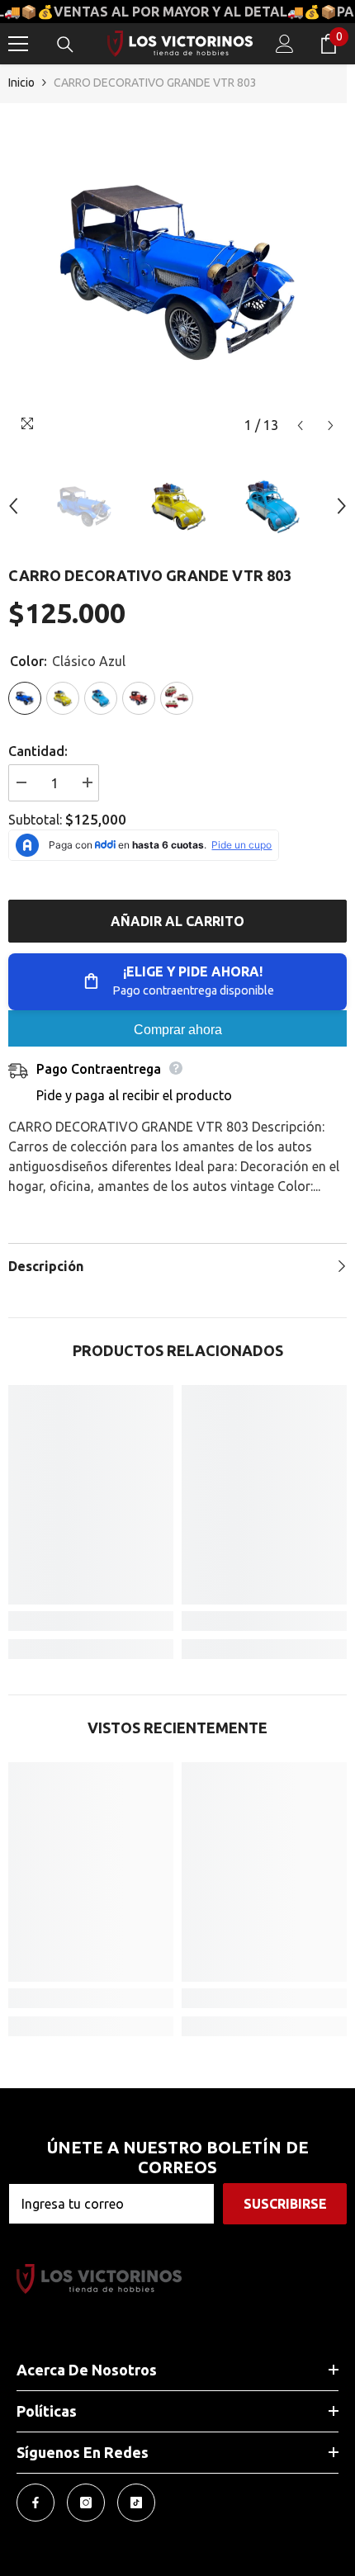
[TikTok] (136, 2503)
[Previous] (300, 425)
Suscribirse (285, 2204)
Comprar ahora (178, 1030)
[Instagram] (86, 2503)
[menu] (18, 44)
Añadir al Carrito (177, 921)
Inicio (21, 83)
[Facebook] (35, 2503)
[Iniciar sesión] (285, 44)
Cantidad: (38, 751)
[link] (91, 1621)
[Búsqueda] (65, 45)
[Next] (331, 425)
